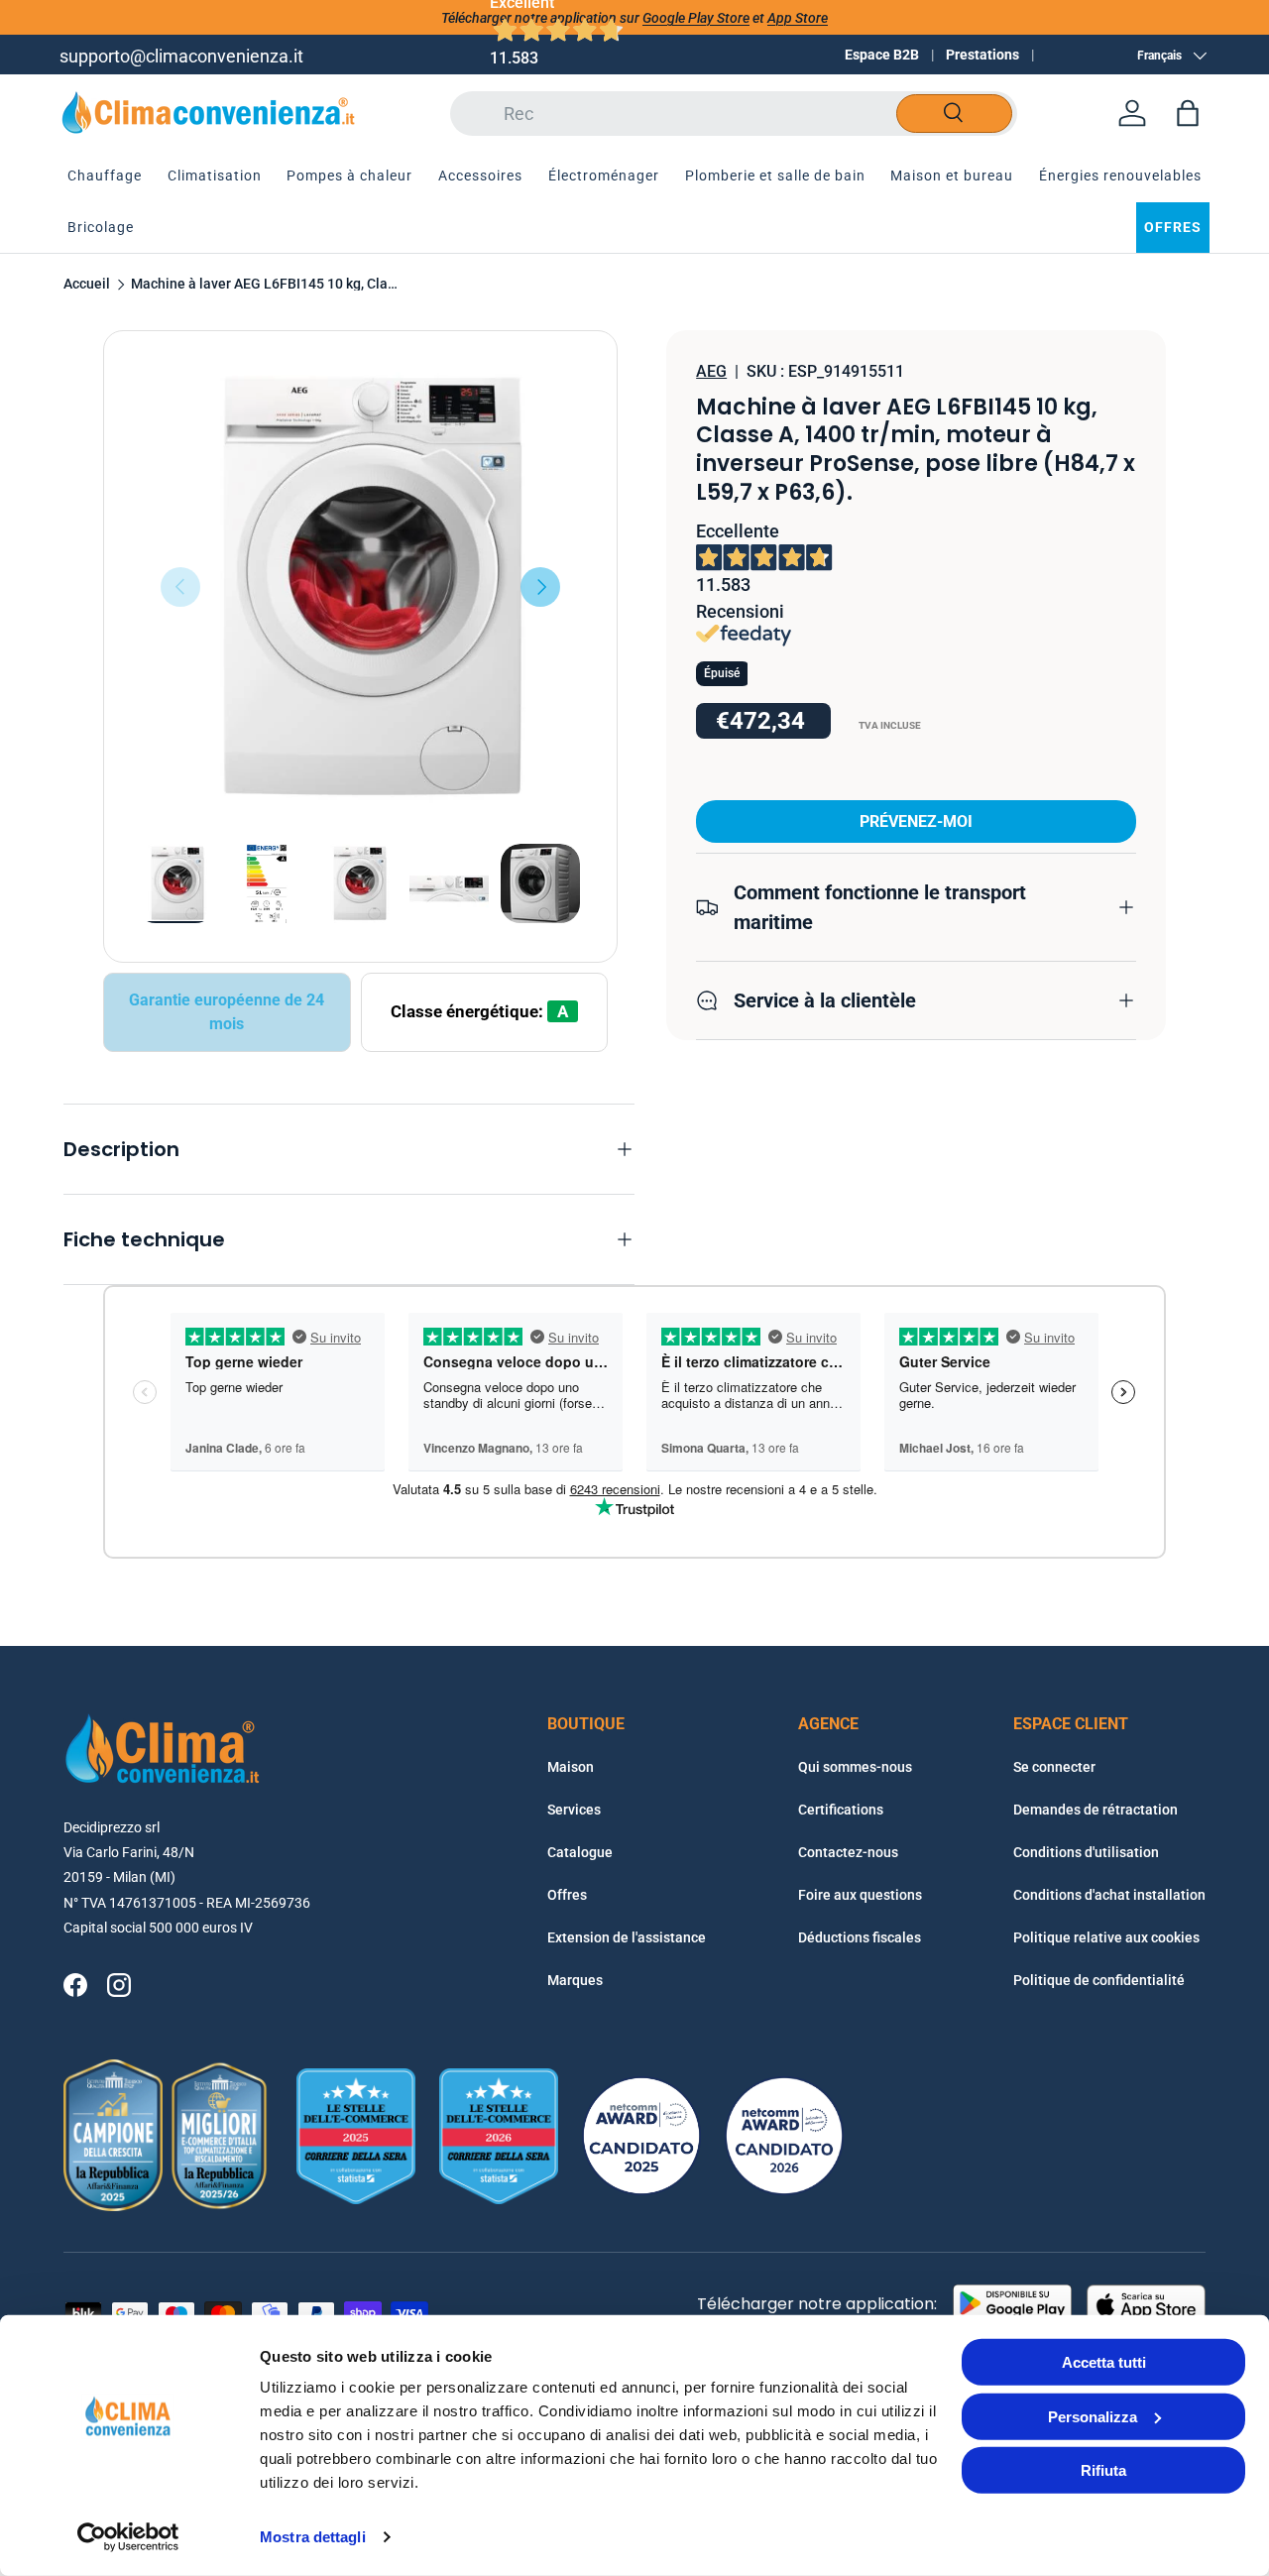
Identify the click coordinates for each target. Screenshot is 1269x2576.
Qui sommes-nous (855, 1767)
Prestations (982, 55)
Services (574, 1810)
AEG (711, 371)
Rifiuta (1103, 2470)
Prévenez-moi (916, 821)
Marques (575, 1980)
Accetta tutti (1104, 2362)
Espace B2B (882, 55)
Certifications (841, 1810)
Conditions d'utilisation (1086, 1852)
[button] (1188, 113)
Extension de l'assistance (627, 1937)
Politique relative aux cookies (1106, 1937)
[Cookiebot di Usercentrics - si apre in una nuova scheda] (128, 2537)
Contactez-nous (848, 1852)
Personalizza (1093, 2416)
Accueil (87, 285)
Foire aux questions (860, 1895)
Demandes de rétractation (1096, 1810)
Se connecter (1054, 1767)
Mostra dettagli (313, 2537)
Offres (567, 1895)
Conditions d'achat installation (1109, 1895)
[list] (360, 587)
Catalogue (580, 1852)
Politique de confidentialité (1099, 1980)
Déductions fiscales (860, 1937)
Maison (571, 1767)
